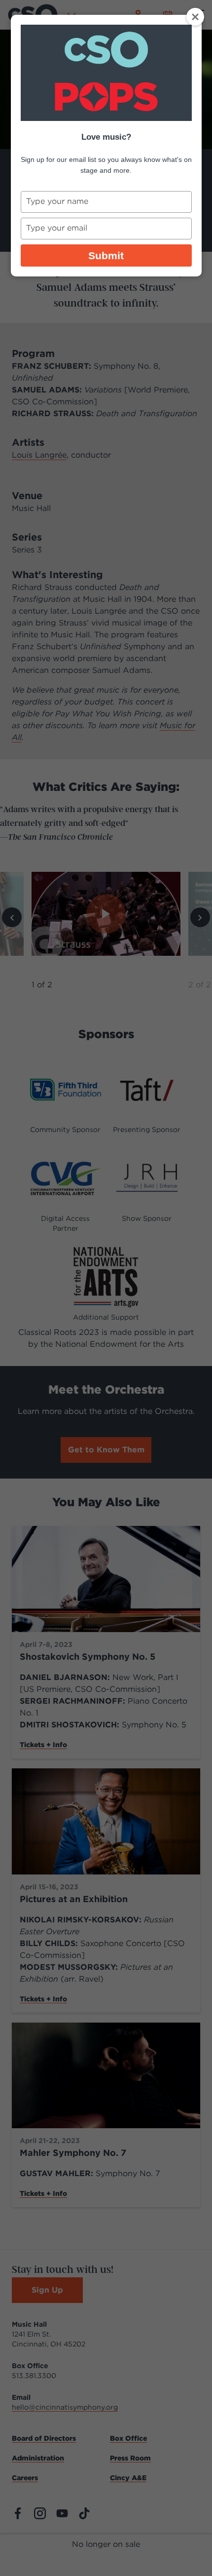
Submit (106, 255)
